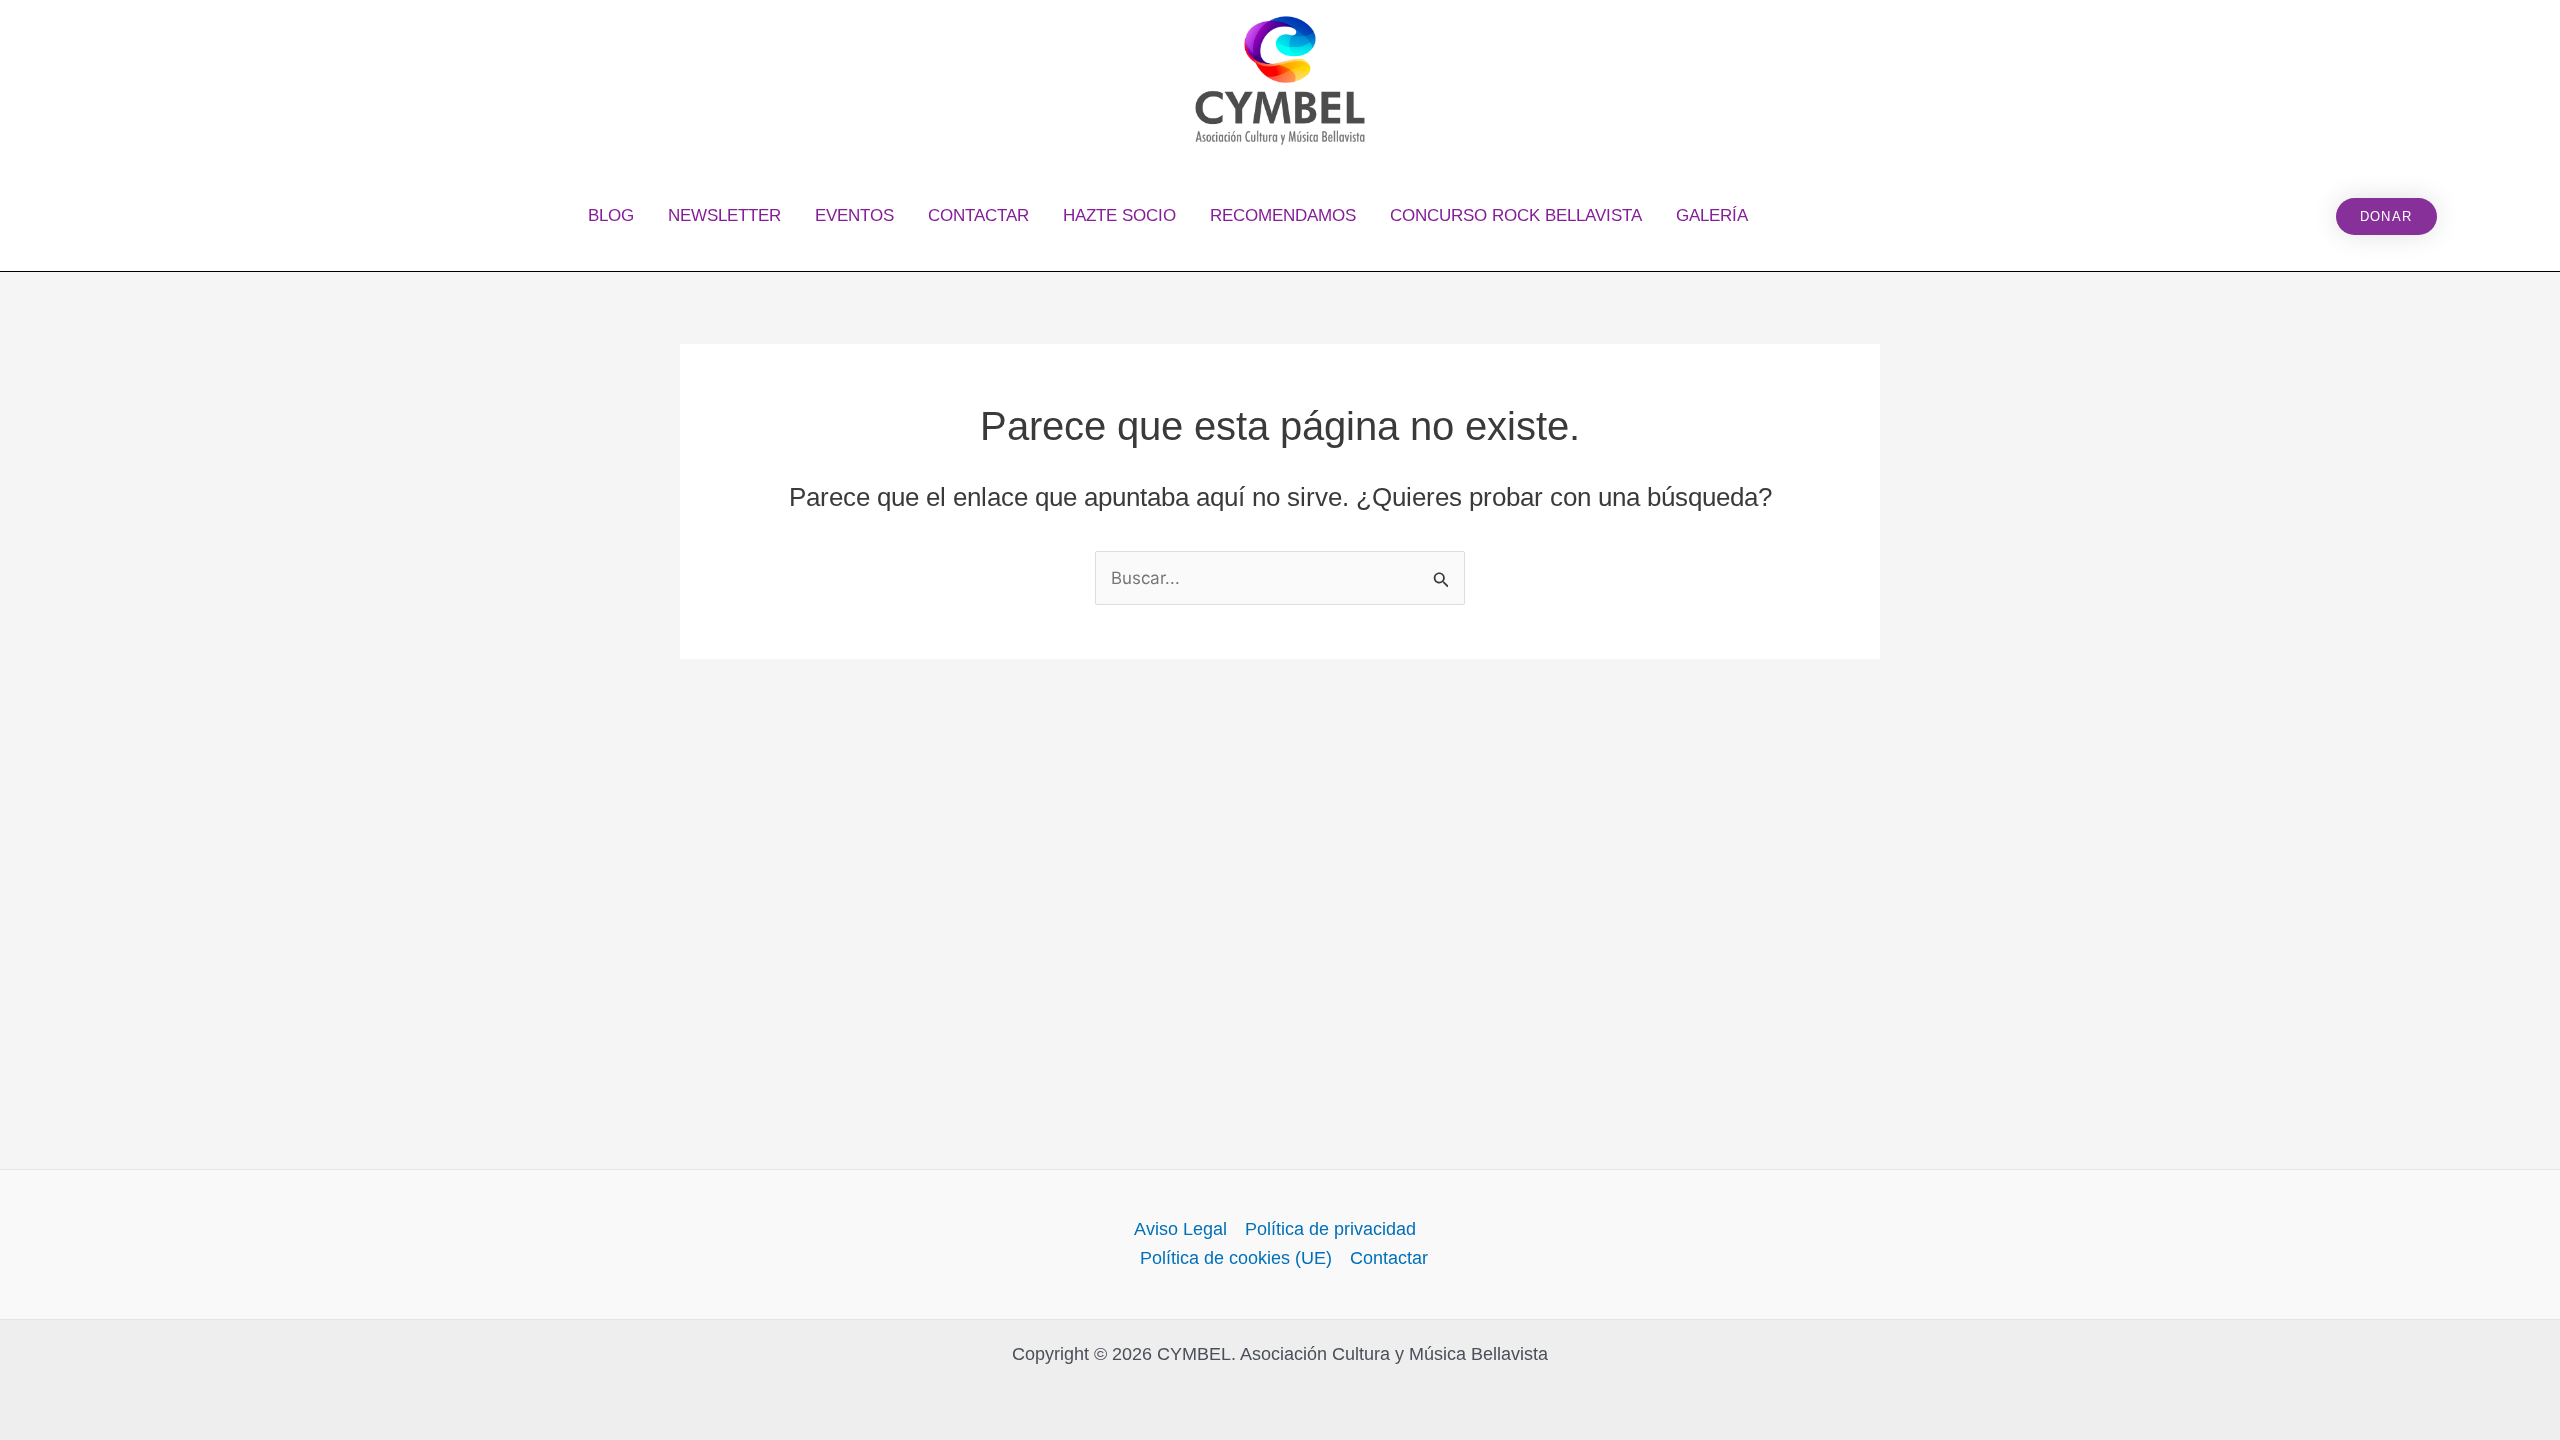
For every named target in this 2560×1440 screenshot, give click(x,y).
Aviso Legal (1180, 1229)
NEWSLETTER (724, 215)
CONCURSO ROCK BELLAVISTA (1516, 215)
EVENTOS (854, 215)
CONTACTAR (978, 215)
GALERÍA (1712, 215)
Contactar (1389, 1258)
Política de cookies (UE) (1236, 1258)
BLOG (611, 215)
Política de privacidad (1330, 1229)
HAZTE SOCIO (1119, 215)
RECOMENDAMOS (1283, 215)
